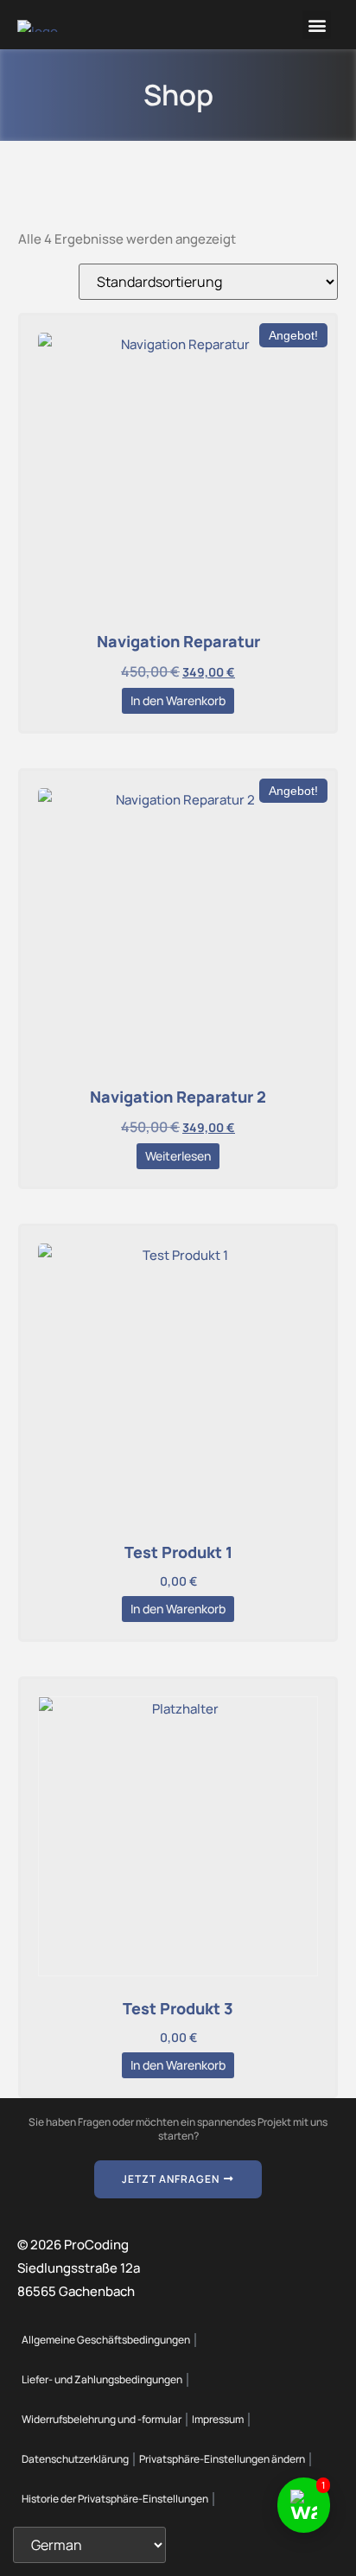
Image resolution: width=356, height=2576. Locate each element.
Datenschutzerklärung (75, 2459)
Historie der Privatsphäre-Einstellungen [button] (115, 2499)
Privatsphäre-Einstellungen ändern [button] (222, 2459)
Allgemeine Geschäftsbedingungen (106, 2340)
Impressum (218, 2419)
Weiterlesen (178, 1156)
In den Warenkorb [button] (178, 700)
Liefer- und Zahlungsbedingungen (102, 2379)
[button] (317, 25)
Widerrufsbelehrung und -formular (102, 2419)
